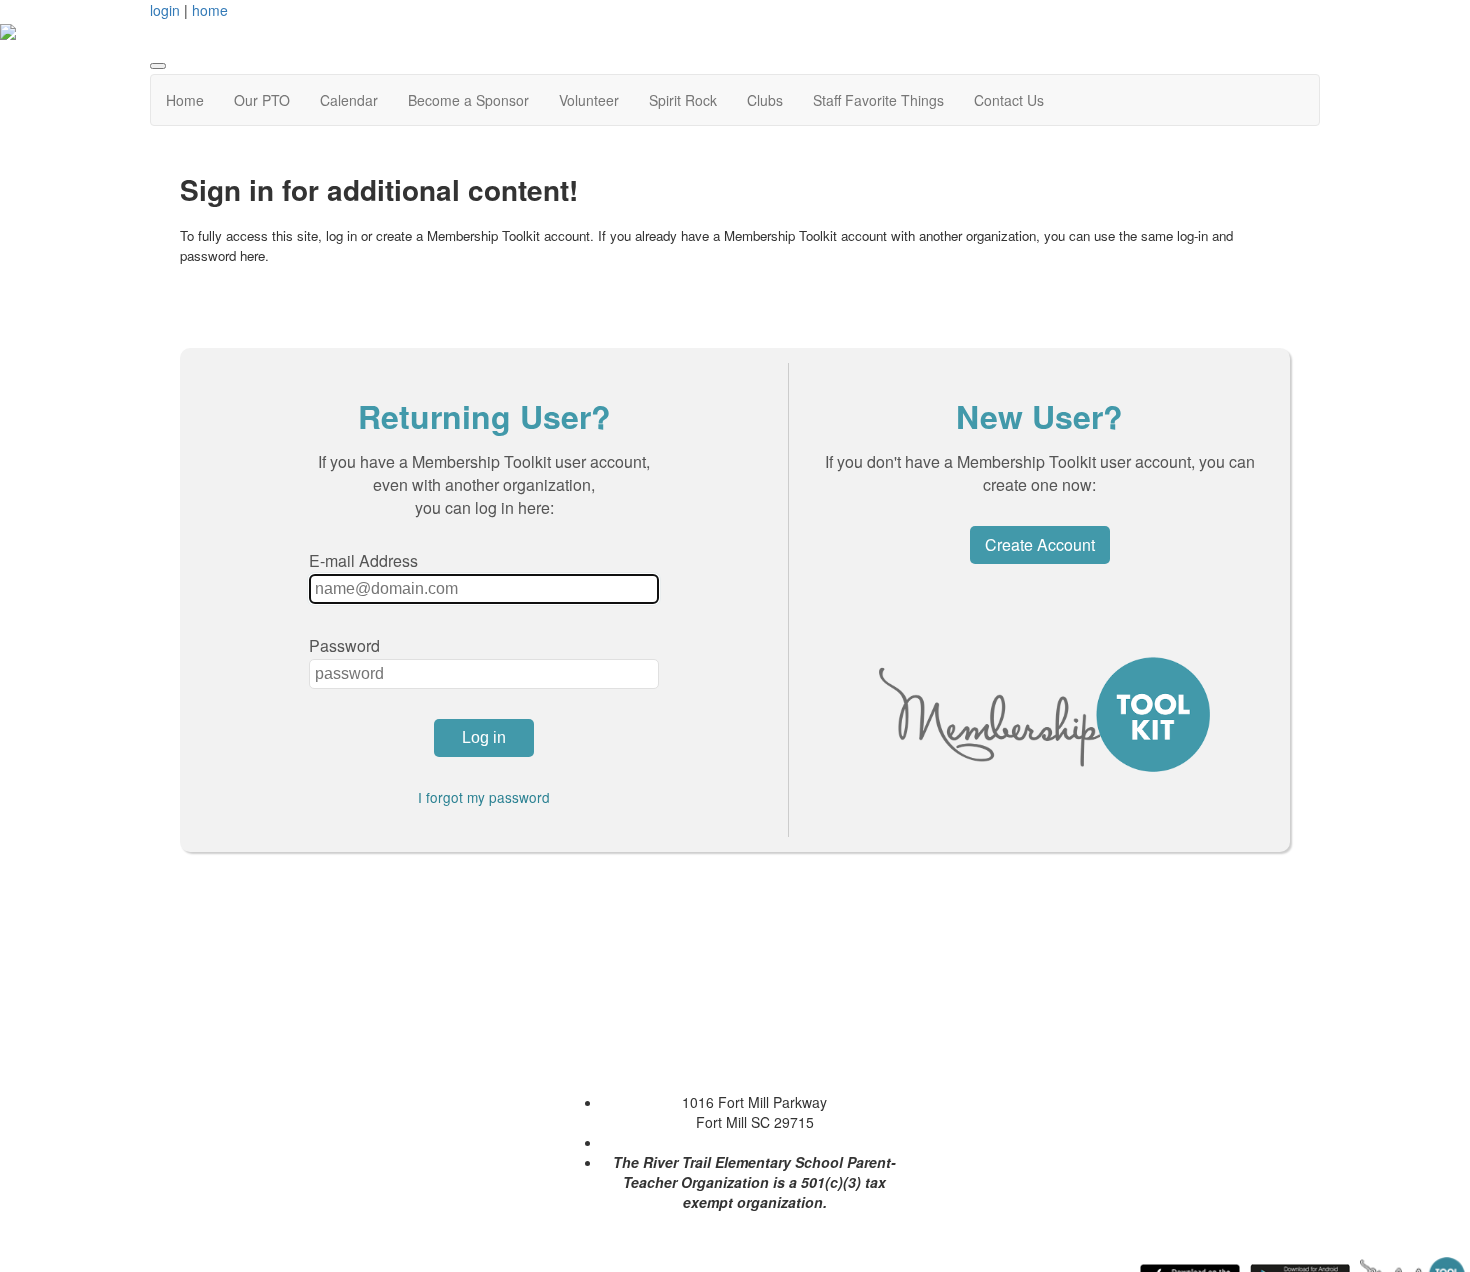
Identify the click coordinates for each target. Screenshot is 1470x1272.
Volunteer (589, 100)
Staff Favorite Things (878, 100)
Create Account (1040, 544)
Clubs (765, 100)
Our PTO (262, 100)
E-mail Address (363, 560)
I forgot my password (484, 797)
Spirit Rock (683, 100)
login (165, 10)
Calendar (349, 100)
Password (344, 645)
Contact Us (1009, 100)
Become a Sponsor (468, 100)
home (210, 10)
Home (185, 100)
